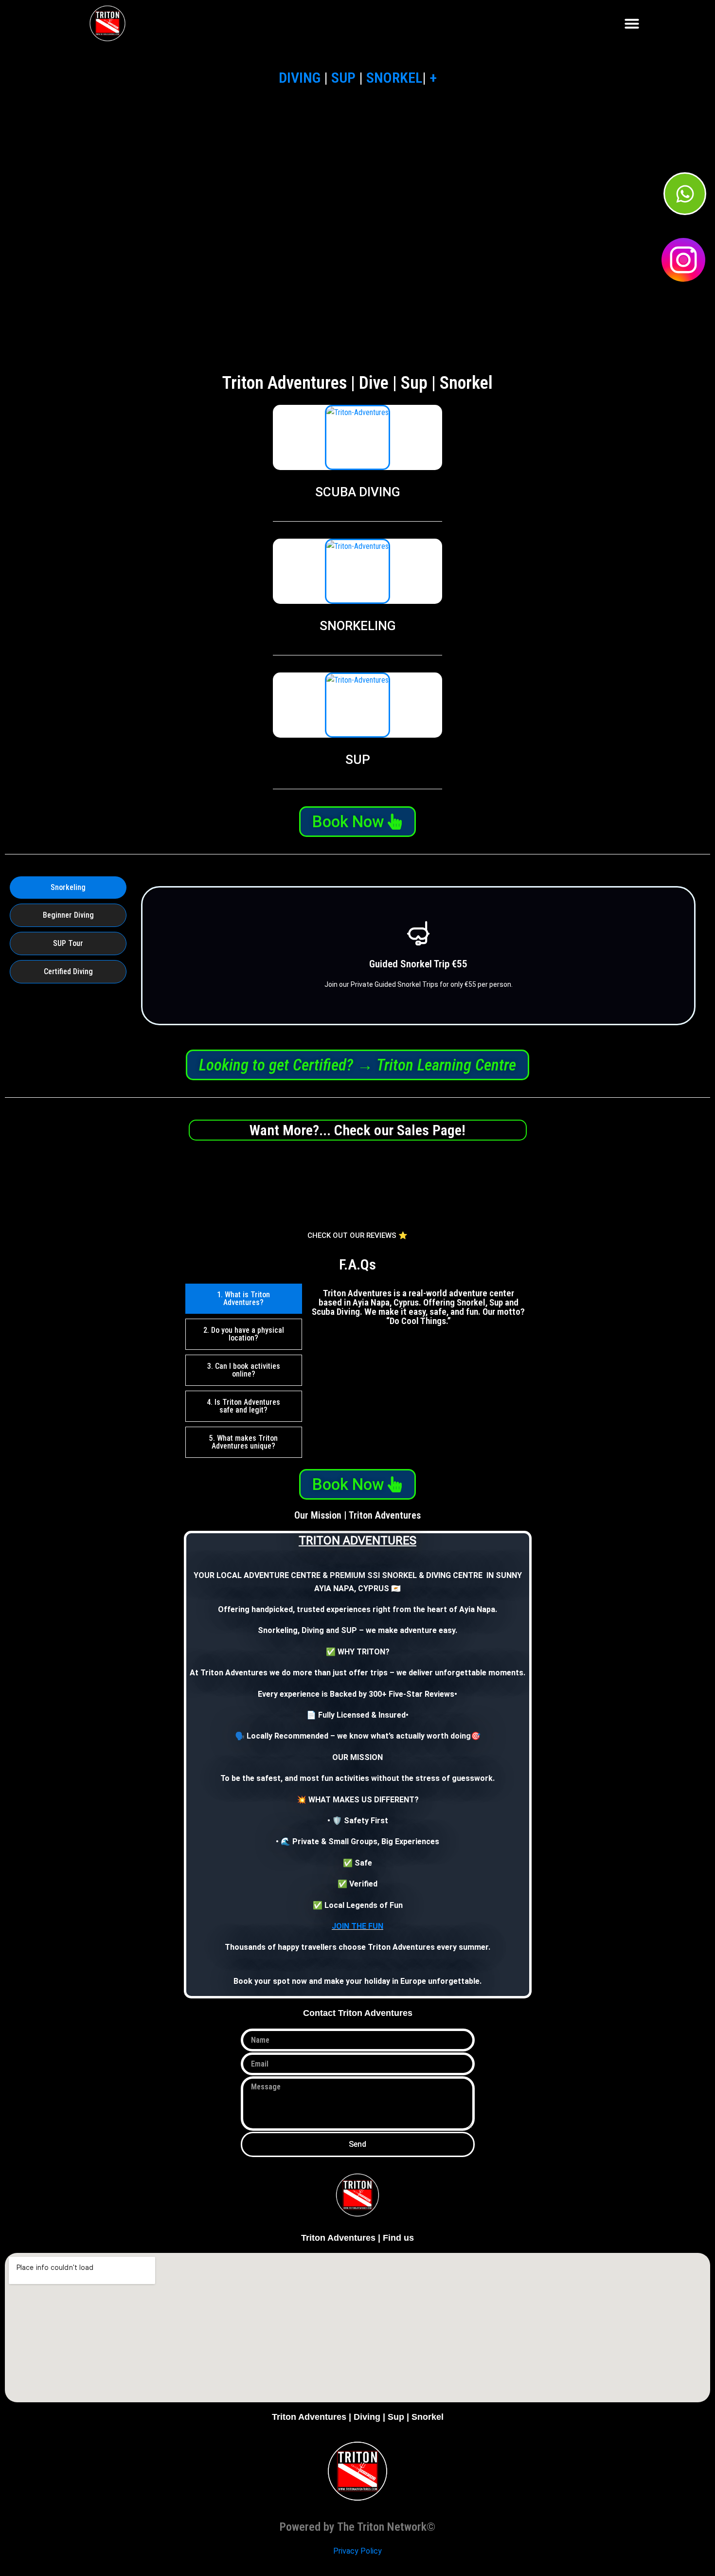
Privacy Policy (357, 2551)
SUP (343, 78)
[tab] (68, 888)
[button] (632, 23)
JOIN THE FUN (357, 1926)
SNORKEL (394, 78)
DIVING (300, 78)
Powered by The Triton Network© (357, 2527)
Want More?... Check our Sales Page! (357, 1130)
